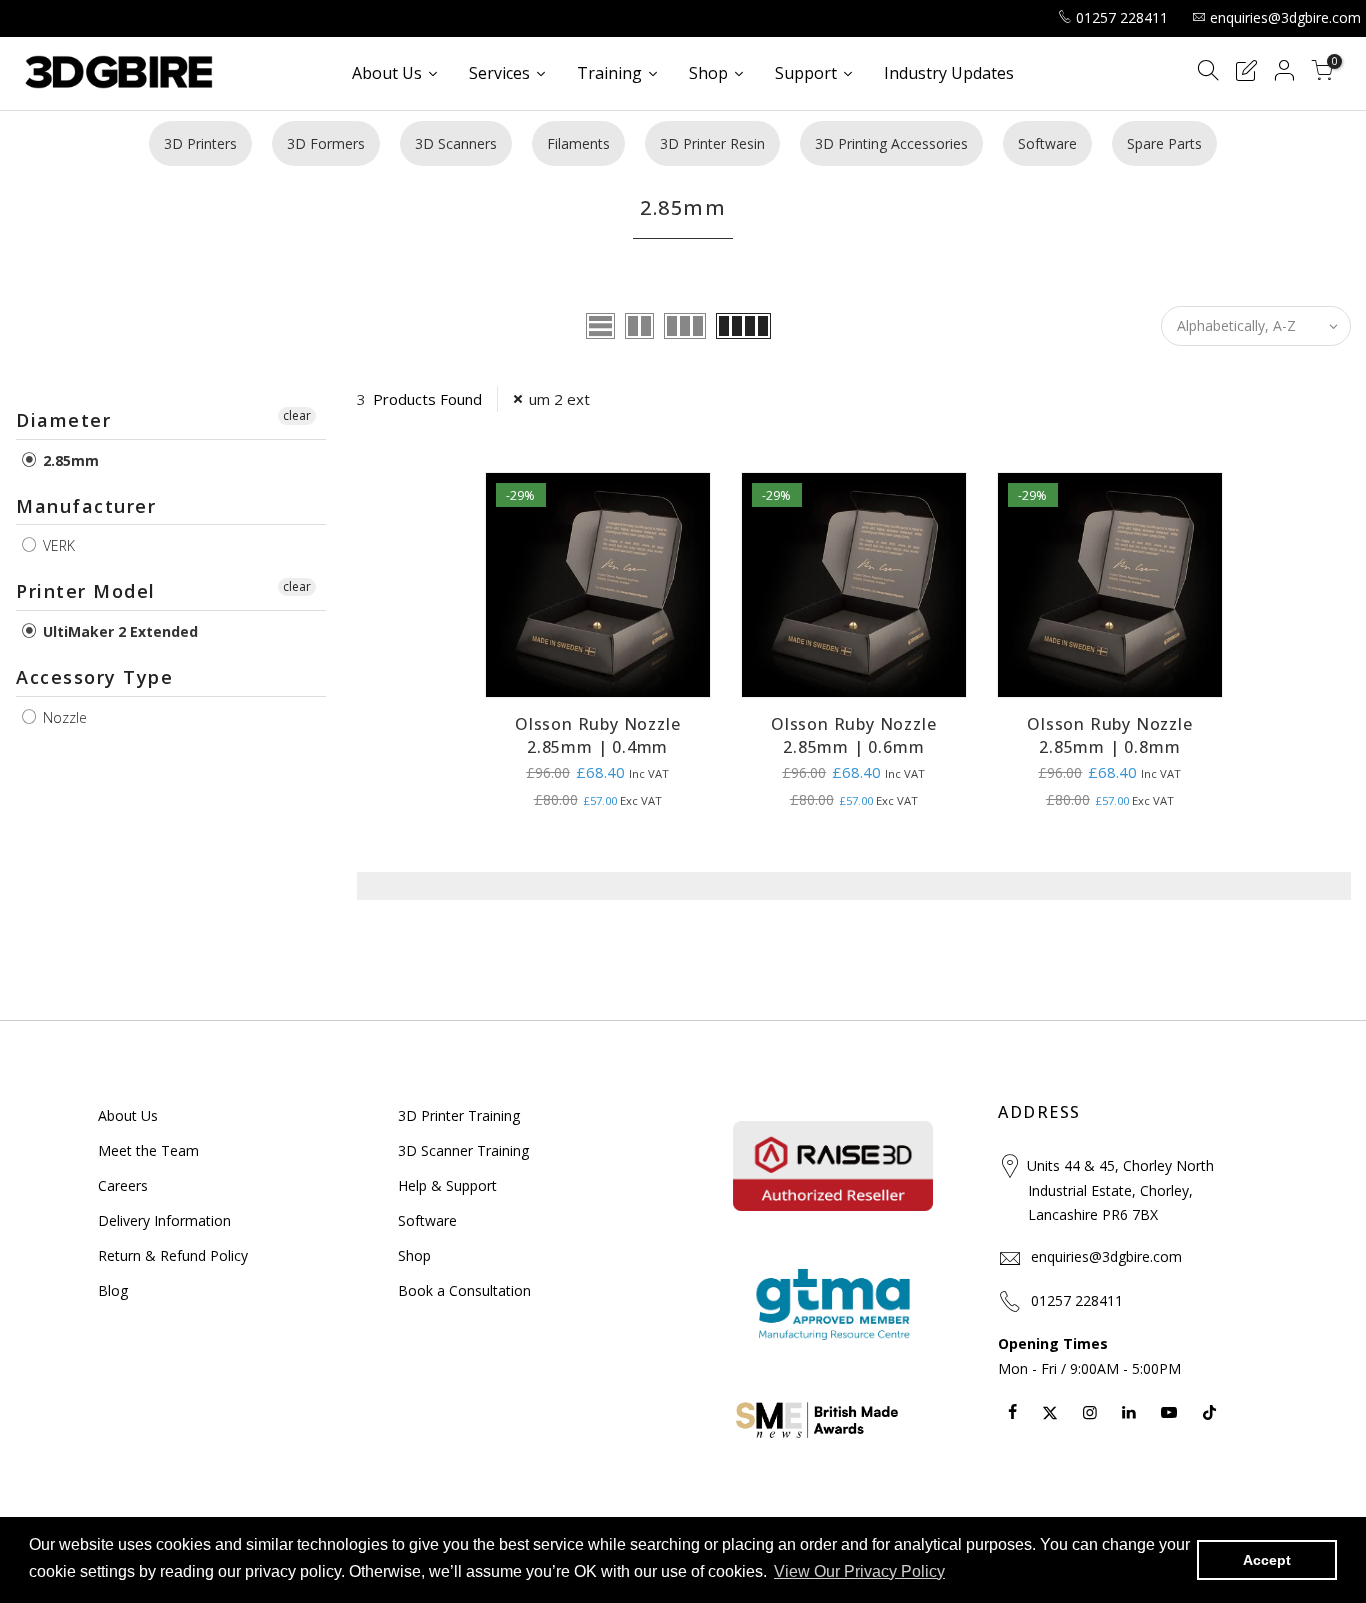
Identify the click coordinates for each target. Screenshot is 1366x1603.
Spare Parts (1164, 143)
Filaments (578, 143)
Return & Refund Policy (173, 1255)
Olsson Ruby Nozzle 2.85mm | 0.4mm (597, 735)
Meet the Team (148, 1150)
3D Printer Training (459, 1115)
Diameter (63, 420)
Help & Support (447, 1185)
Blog (113, 1290)
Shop (414, 1255)
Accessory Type (94, 677)
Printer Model (86, 591)
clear (297, 415)
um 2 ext (559, 399)
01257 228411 (1122, 17)
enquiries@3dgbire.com (1285, 17)
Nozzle (63, 717)
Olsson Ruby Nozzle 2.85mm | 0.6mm (853, 735)
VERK (57, 545)
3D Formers (326, 143)
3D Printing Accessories (891, 143)
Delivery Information (164, 1220)
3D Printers (200, 143)
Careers (123, 1185)
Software (1047, 143)
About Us (128, 1115)
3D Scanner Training (463, 1150)
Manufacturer (86, 506)
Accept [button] (1267, 1560)
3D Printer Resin (712, 143)
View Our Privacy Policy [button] (859, 1571)
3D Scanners (456, 143)
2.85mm (69, 460)
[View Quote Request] (1246, 73)
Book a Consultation (464, 1290)
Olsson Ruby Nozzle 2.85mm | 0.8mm (1109, 735)
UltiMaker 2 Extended (118, 631)
